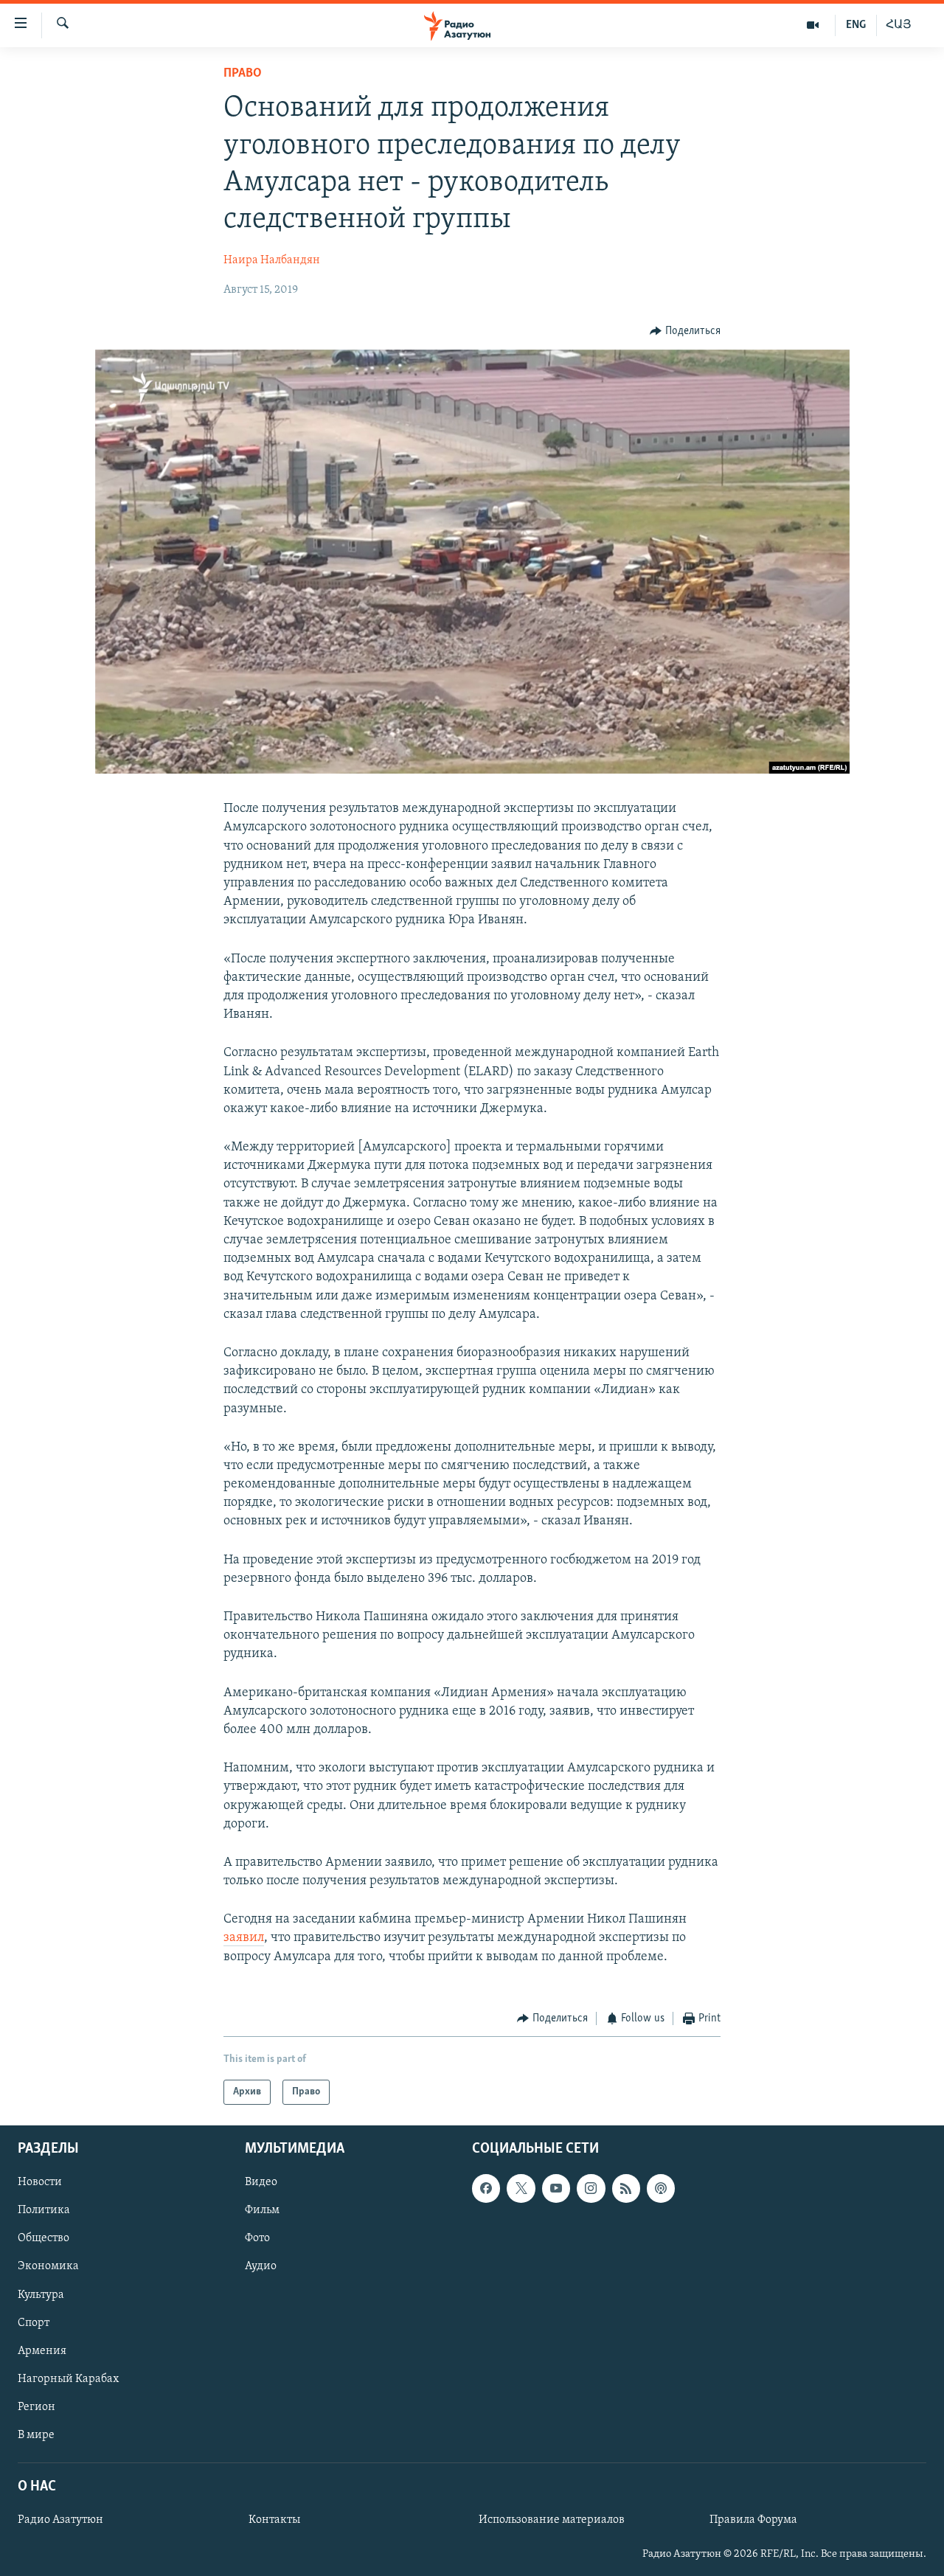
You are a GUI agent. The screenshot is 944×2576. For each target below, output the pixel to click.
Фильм (262, 2211)
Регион (37, 2407)
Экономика (48, 2267)
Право (243, 74)
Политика (44, 2211)
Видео (261, 2183)
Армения (42, 2351)
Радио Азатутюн (60, 2521)
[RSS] (626, 2189)
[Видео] (813, 25)
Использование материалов (552, 2521)
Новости (40, 2183)
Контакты (274, 2521)
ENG (856, 25)
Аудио (261, 2267)
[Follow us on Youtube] (556, 2189)
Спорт (34, 2323)
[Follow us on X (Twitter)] (521, 2189)
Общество (44, 2239)
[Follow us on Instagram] (591, 2189)
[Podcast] (661, 2189)
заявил (244, 1938)
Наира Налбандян (272, 260)
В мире (36, 2435)
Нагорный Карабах (68, 2379)
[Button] (685, 331)
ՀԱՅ (899, 25)
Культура (41, 2295)
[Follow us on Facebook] (486, 2189)
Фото (257, 2239)
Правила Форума (753, 2521)
